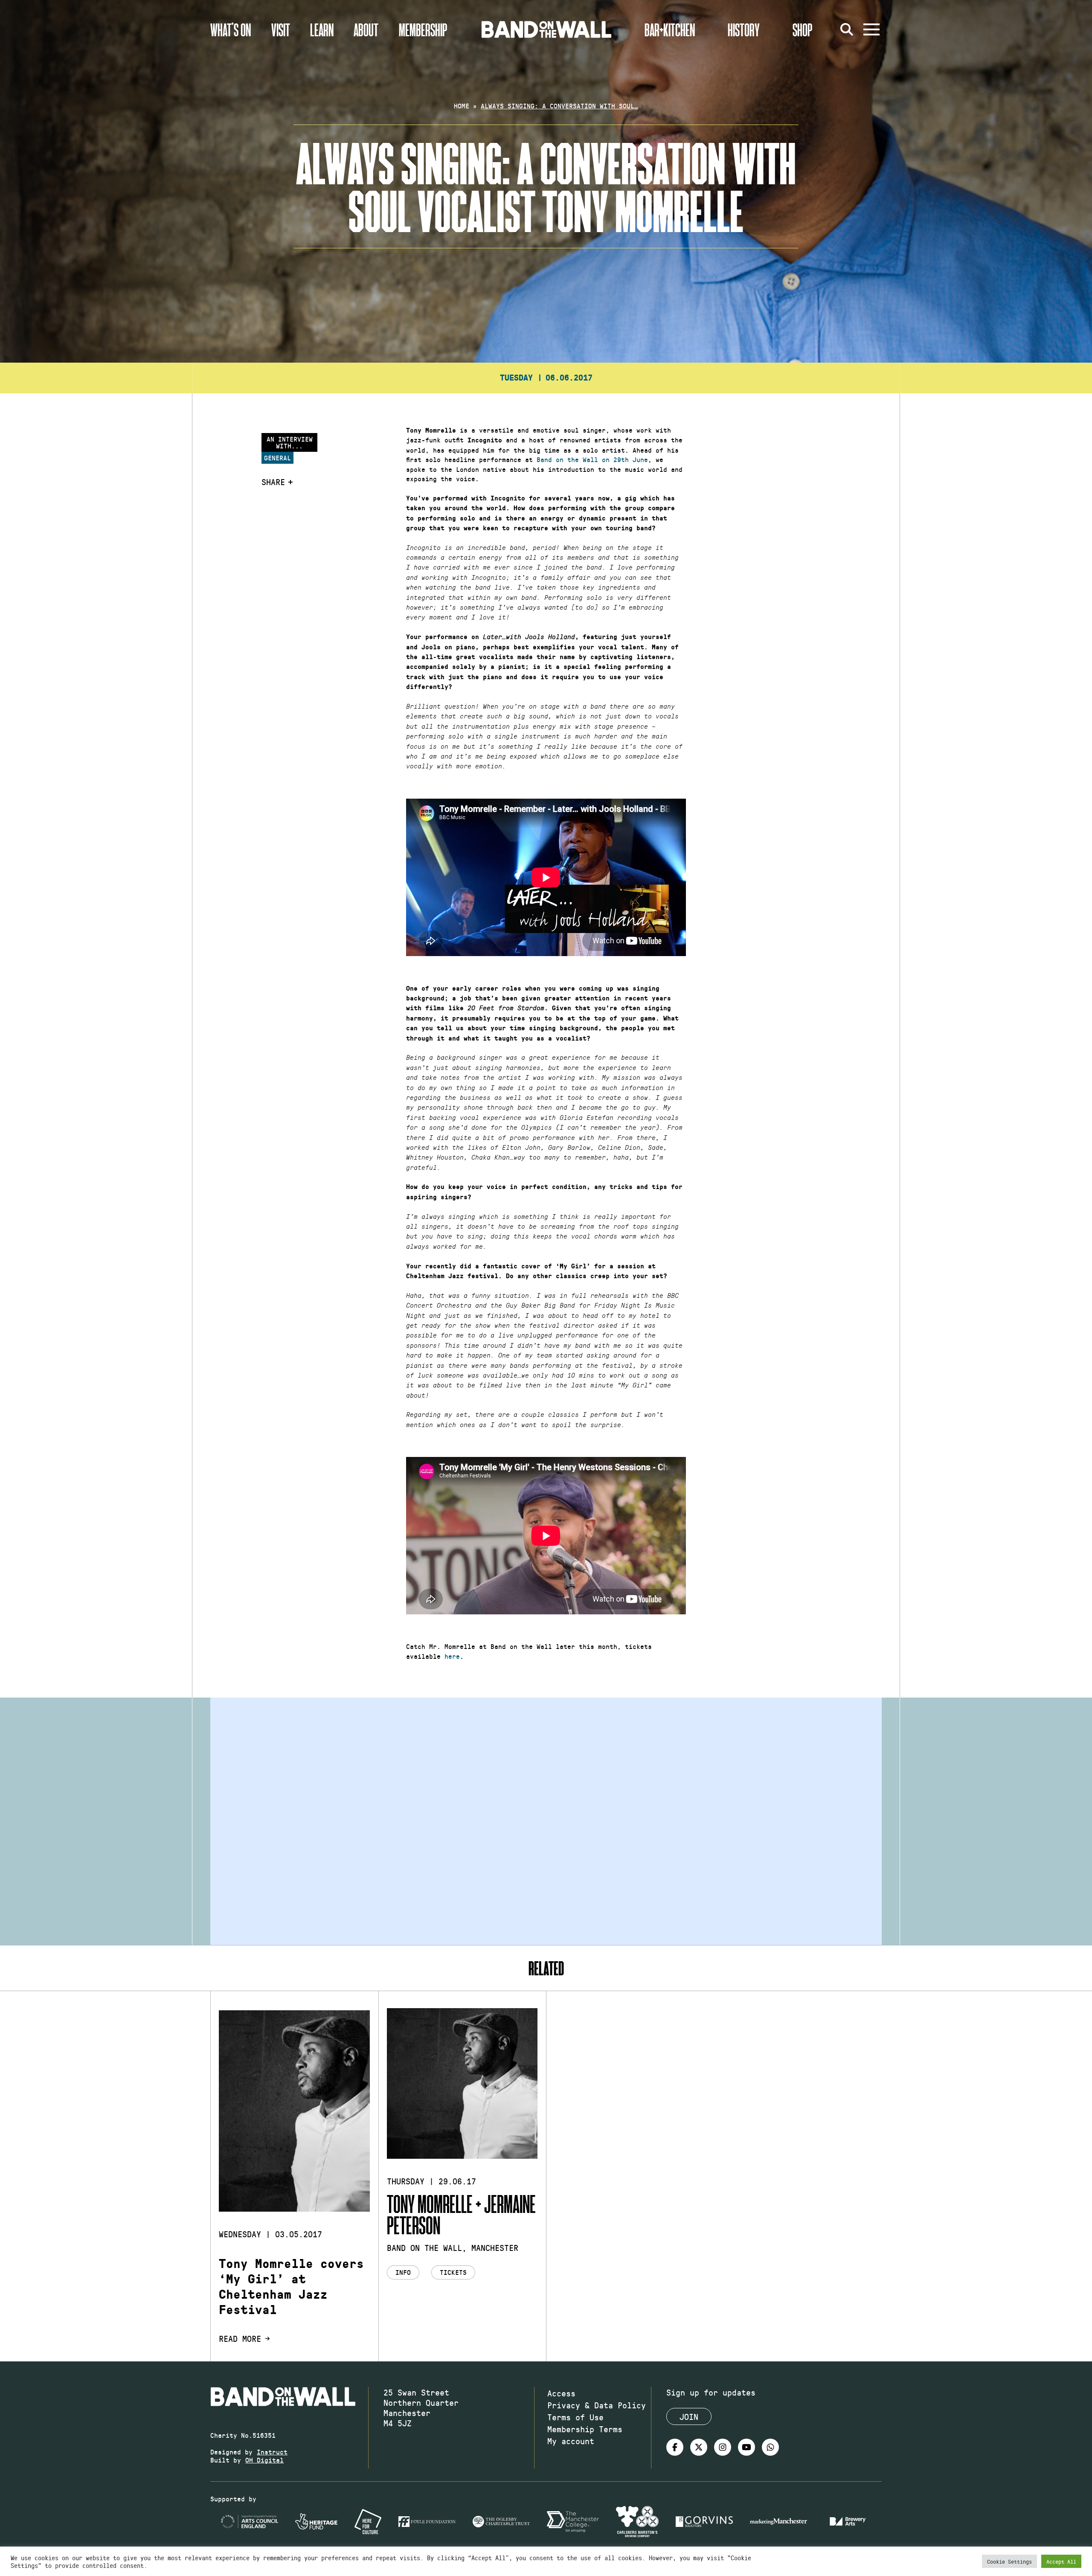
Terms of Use (575, 2417)
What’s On (231, 29)
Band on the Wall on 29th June (592, 459)
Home (462, 106)
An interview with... (290, 442)
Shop (803, 29)
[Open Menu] (871, 29)
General (277, 458)
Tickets (453, 2272)
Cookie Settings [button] (1009, 2561)
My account (571, 2441)
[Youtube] (746, 2447)
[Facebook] (675, 2447)
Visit (281, 29)
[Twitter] (699, 2447)
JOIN (689, 2416)
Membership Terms (585, 2429)
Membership (423, 29)
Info (403, 2272)
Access (561, 2393)
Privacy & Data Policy (597, 2405)
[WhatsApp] (770, 2447)
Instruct (272, 2452)
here (452, 1656)
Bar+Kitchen (670, 29)
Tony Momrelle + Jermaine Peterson (461, 2214)
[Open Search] (847, 29)
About (366, 29)
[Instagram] (723, 2447)
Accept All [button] (1061, 2561)
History (744, 29)
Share (273, 482)
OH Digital (264, 2460)
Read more (240, 2338)
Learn (322, 29)
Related (546, 1968)
